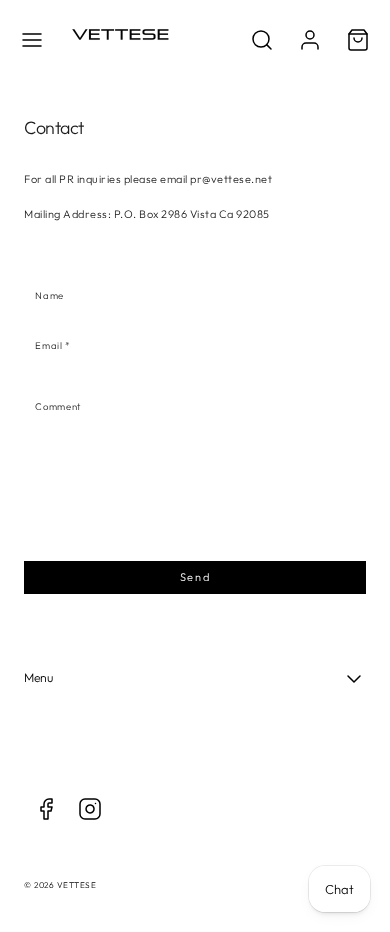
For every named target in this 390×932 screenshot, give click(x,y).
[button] (32, 40)
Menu (38, 677)
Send (195, 577)
